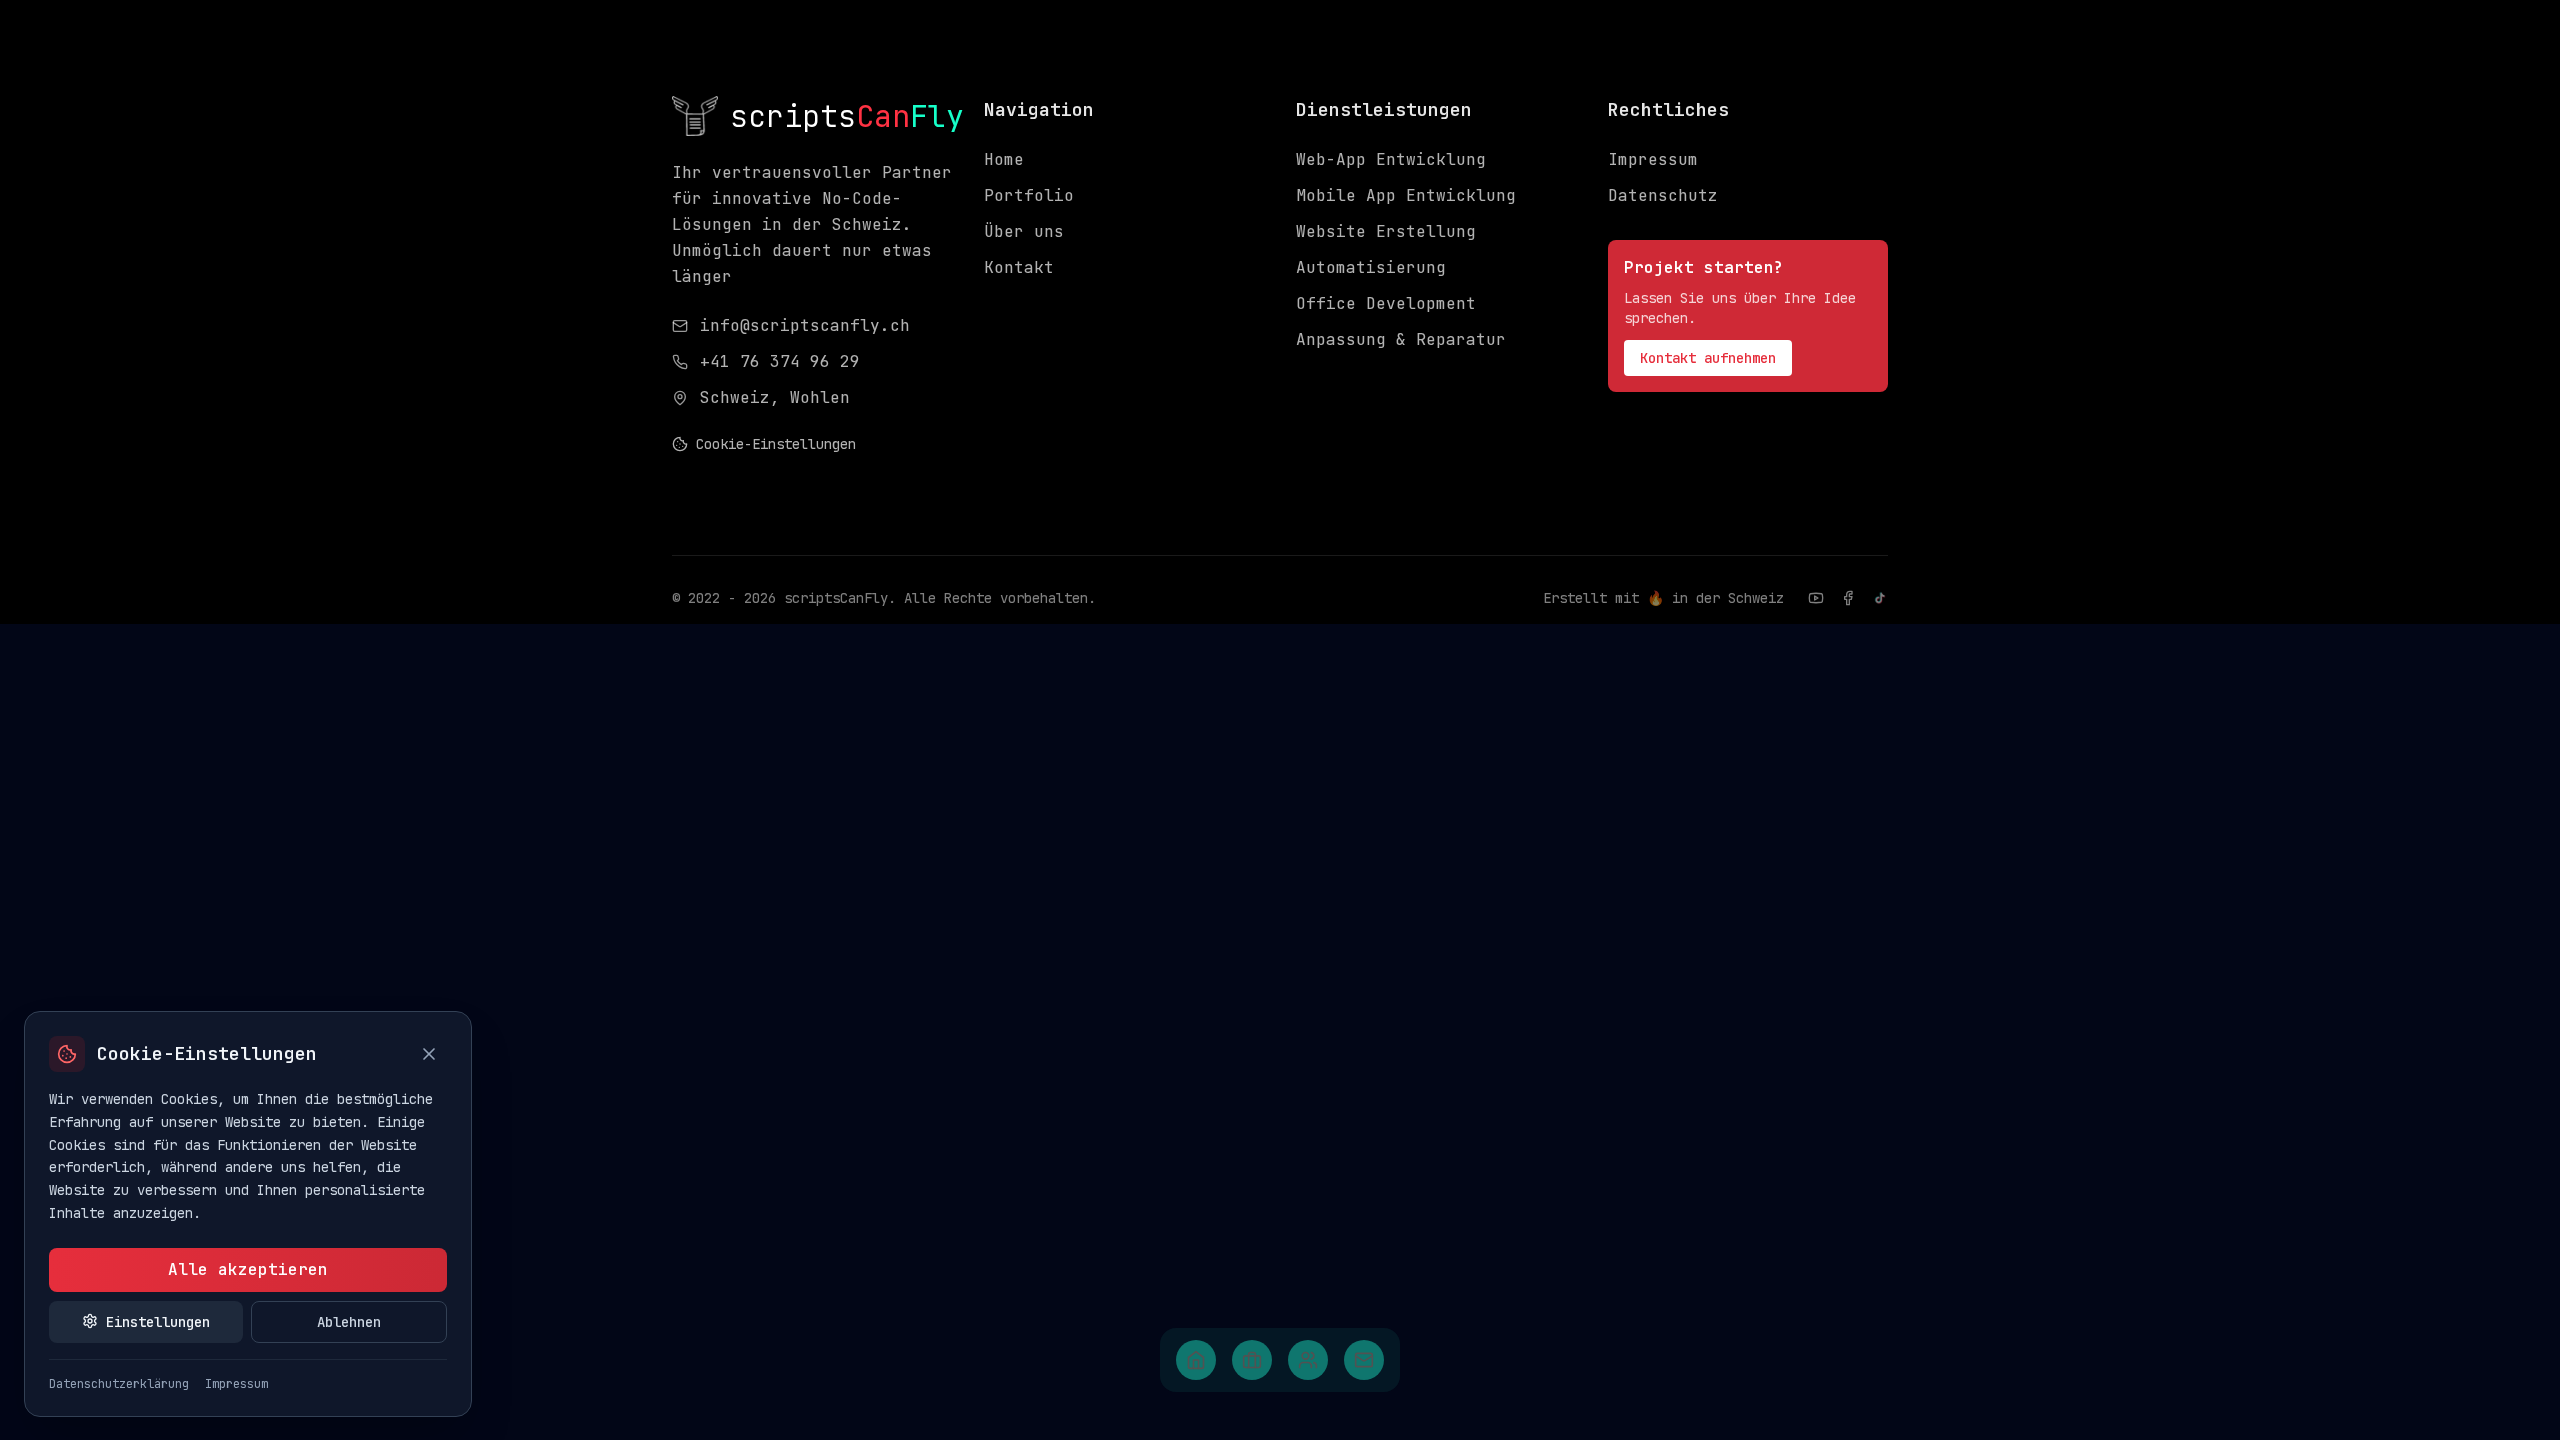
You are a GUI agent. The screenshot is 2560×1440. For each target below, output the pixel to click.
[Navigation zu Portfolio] (1252, 1360)
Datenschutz (1663, 195)
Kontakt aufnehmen (1708, 358)
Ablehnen (349, 1321)
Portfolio (1029, 195)
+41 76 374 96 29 (780, 361)
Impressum (1653, 159)
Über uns (1024, 231)
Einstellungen (158, 1321)
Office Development (1386, 303)
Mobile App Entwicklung (1406, 195)
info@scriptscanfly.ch (805, 325)
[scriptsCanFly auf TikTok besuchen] (1880, 598)
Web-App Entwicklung (1391, 159)
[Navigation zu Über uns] (1308, 1360)
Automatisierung (1371, 267)
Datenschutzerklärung (119, 1383)
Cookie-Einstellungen (776, 444)
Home (1004, 159)
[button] (1196, 1360)
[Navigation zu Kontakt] (1364, 1360)
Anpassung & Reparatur (1401, 339)
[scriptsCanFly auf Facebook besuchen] (1848, 598)
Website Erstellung (1386, 231)
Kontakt (1019, 267)
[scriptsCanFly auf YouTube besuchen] (1816, 598)
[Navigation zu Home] (1196, 1360)
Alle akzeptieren (248, 1269)
